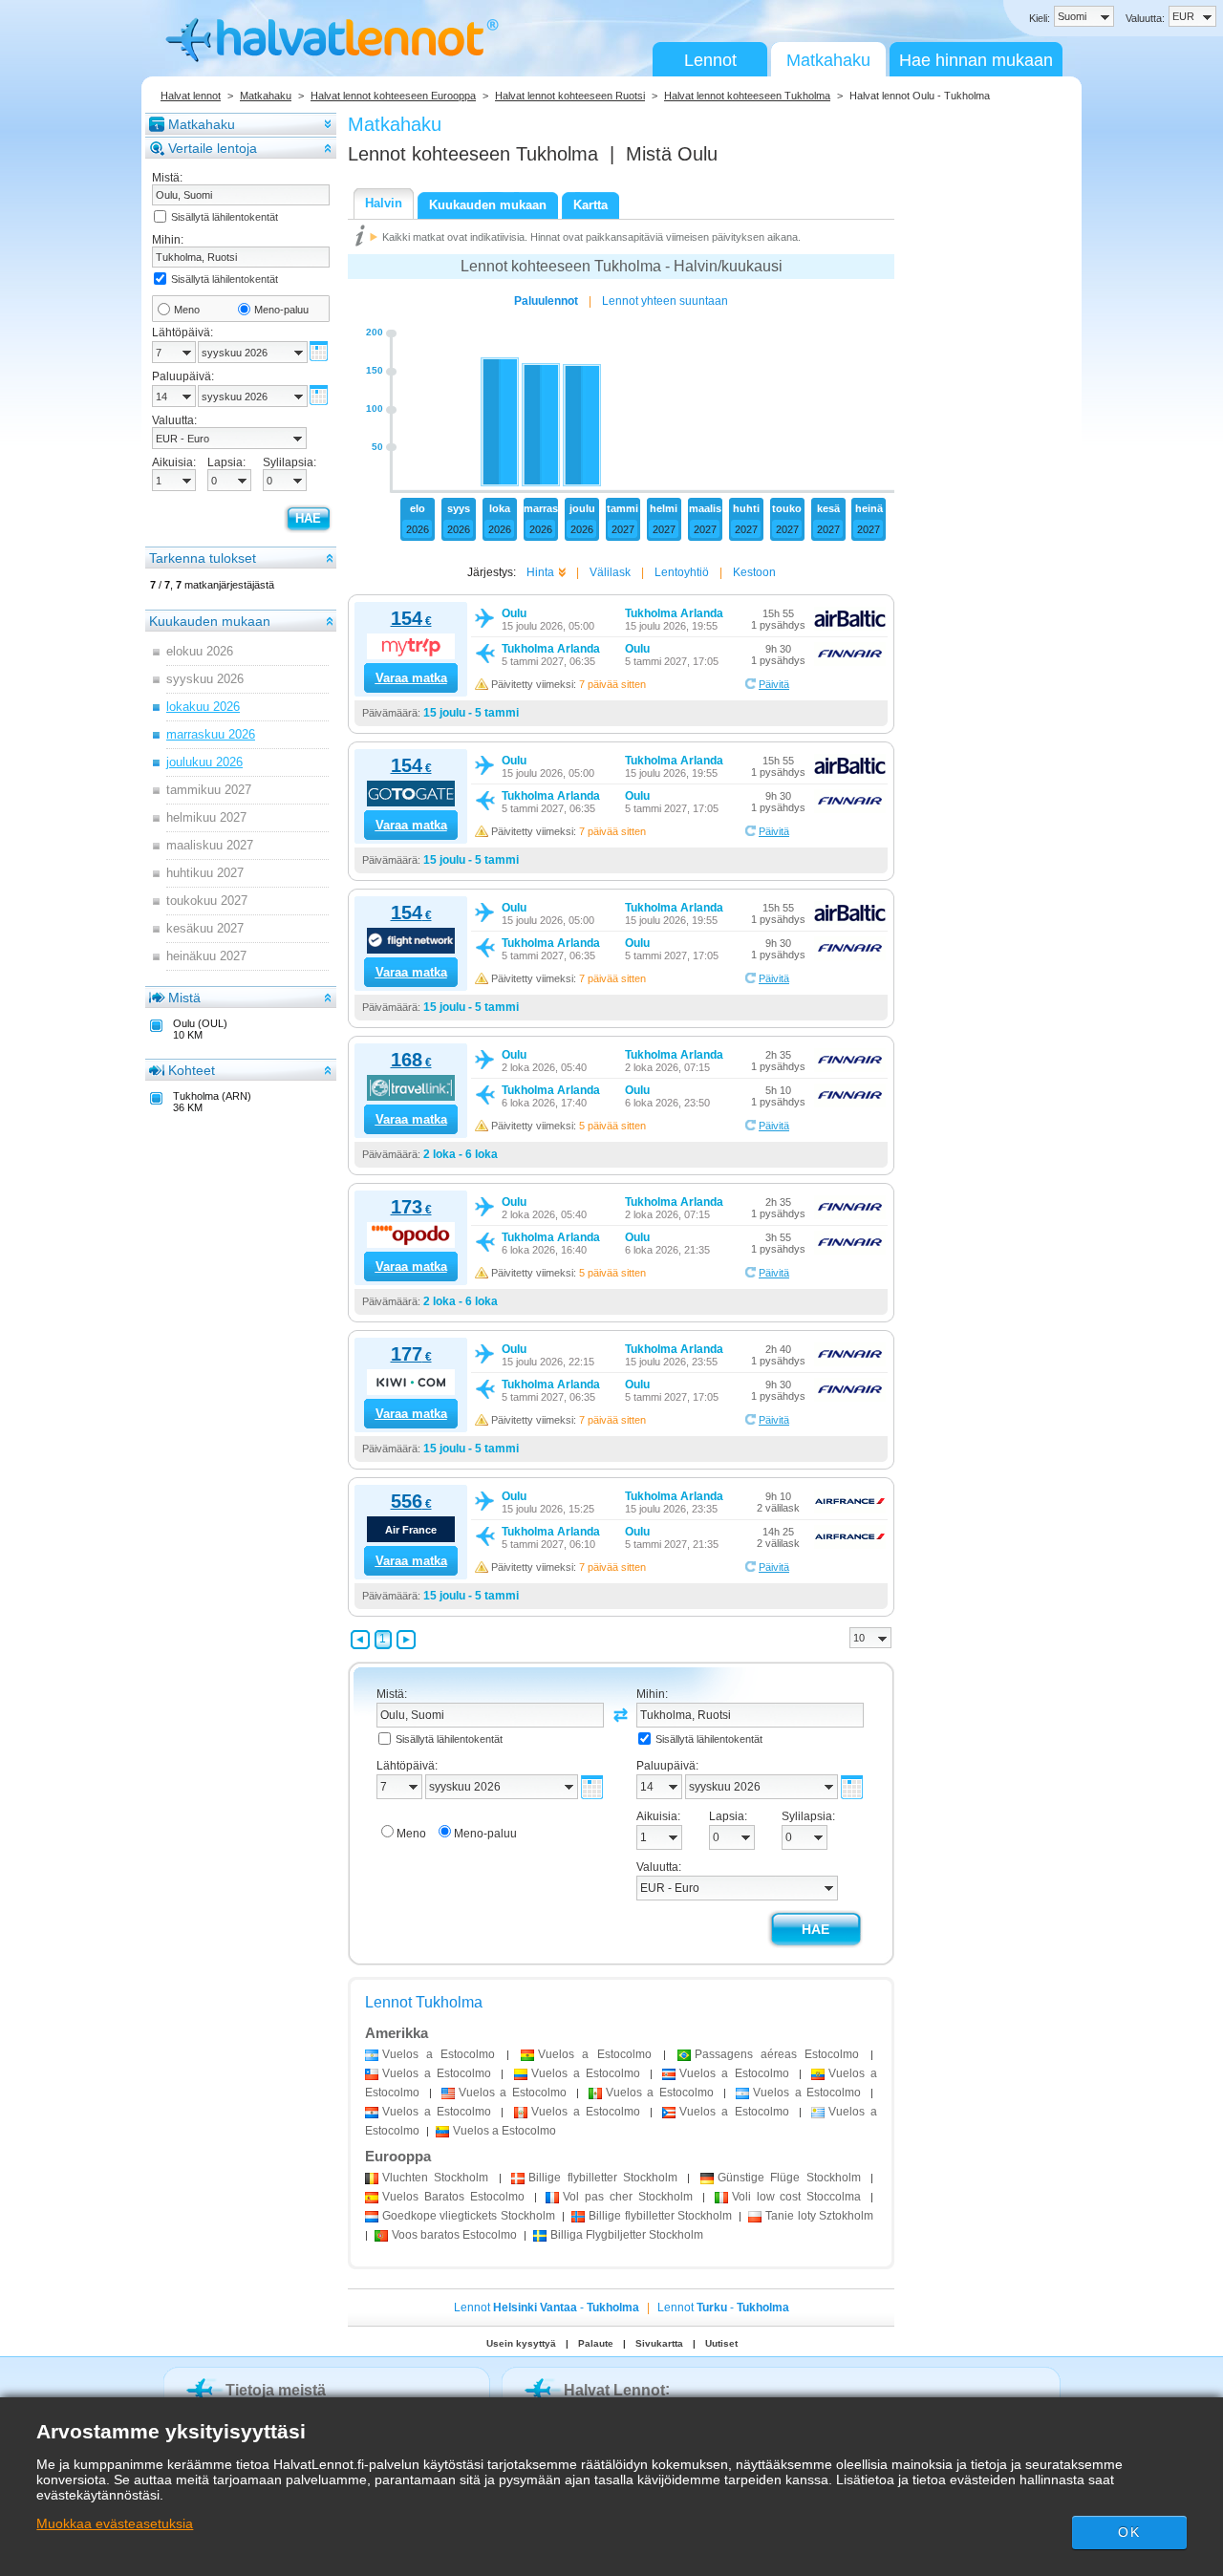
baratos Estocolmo (454, 2235)
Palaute (596, 2343)
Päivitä (774, 684)
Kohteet (192, 1070)
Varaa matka (411, 678)
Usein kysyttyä (521, 2343)
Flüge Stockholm (789, 2178)
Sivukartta (659, 2343)
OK (1128, 2532)
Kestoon (754, 572)
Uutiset (721, 2343)
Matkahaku (828, 60)
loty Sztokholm (819, 2216)
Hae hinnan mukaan (976, 60)
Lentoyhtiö (682, 572)
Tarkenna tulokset (203, 558)
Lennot (710, 60)
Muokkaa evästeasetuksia (115, 2523)
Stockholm (435, 2178)
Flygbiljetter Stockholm (627, 2235)
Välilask (610, 572)
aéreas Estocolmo (777, 2054)
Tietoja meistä (276, 2390)
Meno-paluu (281, 310)
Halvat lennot (191, 96)
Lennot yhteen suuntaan (665, 301)
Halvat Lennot (614, 2390)
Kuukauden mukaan (210, 621)
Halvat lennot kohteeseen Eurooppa (393, 96)
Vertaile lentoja (213, 148)
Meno (187, 310)
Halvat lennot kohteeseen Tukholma (747, 96)
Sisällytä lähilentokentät (225, 217)
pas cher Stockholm (628, 2197)
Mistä (184, 998)
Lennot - (547, 2308)
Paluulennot (546, 301)
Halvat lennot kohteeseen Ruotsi (570, 96)
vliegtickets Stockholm (469, 2216)
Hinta (540, 572)
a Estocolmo (439, 2054)
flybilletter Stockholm (603, 2178)
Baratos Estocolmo (453, 2197)
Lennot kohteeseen (473, 154)
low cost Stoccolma (797, 2197)
